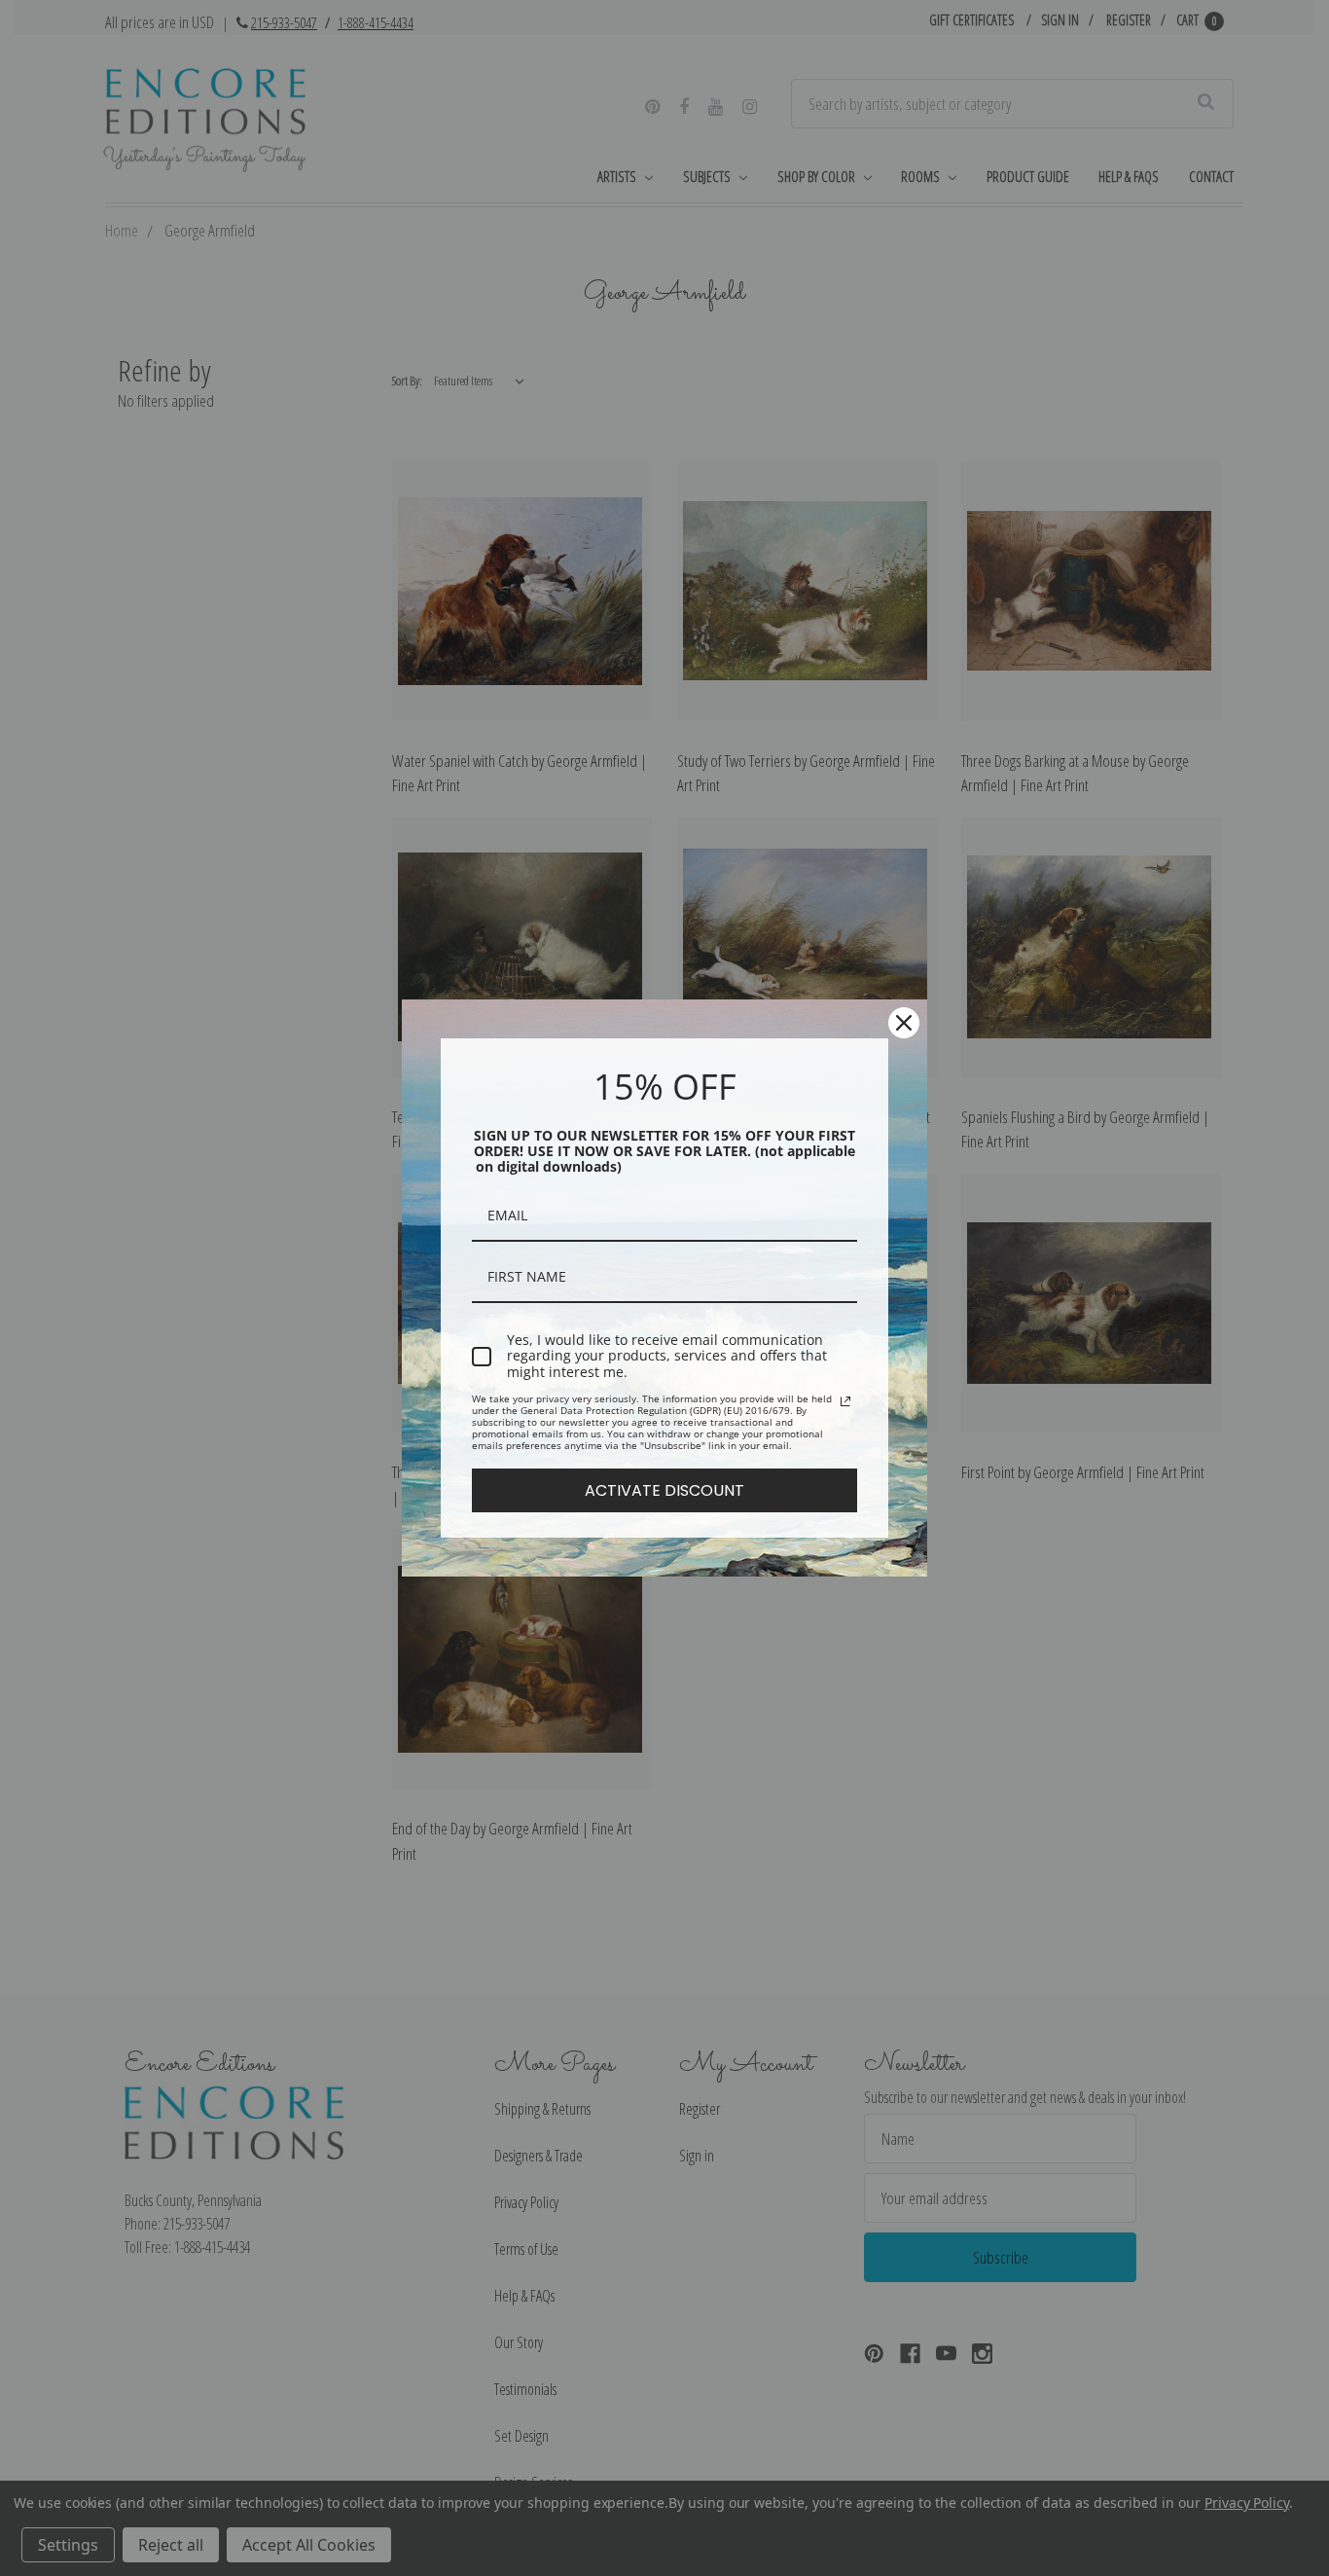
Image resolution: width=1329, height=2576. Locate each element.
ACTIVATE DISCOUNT (664, 1490)
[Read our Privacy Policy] (845, 1401)
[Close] (904, 1023)
